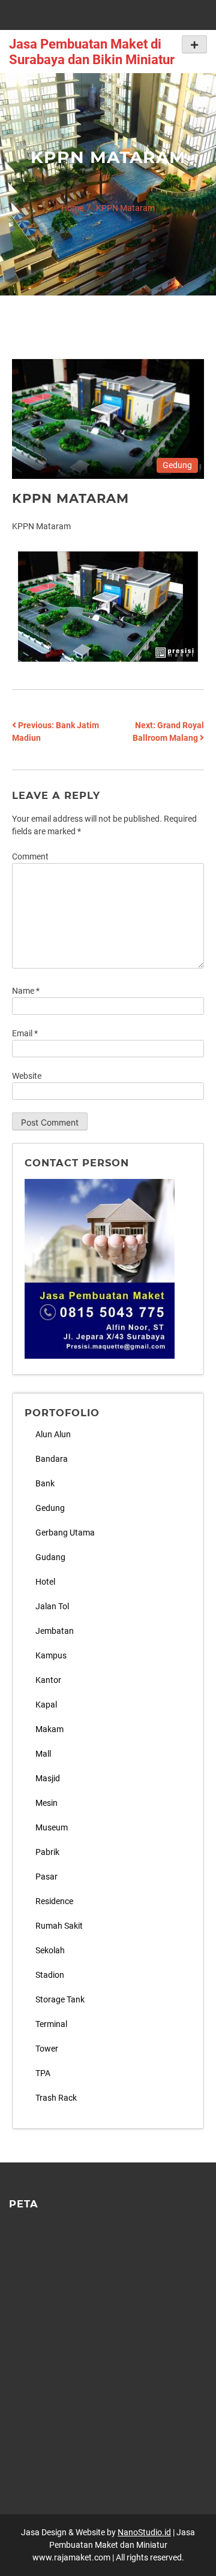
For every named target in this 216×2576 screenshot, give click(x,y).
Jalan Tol (52, 1606)
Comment (30, 856)
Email (25, 1033)
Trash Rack (56, 2098)
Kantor (48, 1680)
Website (27, 1076)
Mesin (46, 1803)
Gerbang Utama (65, 1533)
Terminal (51, 2024)
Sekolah (50, 1950)
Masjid (48, 1778)
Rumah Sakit (59, 1926)
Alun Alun (53, 1434)
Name (26, 991)
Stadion (50, 1975)
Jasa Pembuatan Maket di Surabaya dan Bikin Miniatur (92, 52)
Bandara (52, 1459)
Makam (49, 1729)
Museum (52, 1827)
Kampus (51, 1655)
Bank (45, 1483)
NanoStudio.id (144, 2532)
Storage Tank (60, 1999)
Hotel (45, 1582)
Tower (47, 2049)
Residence (54, 1901)
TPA (43, 2073)
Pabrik (47, 1852)
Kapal (46, 1705)
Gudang (50, 1557)
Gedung (177, 465)
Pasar (46, 1877)
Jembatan (55, 1631)
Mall (43, 1754)
